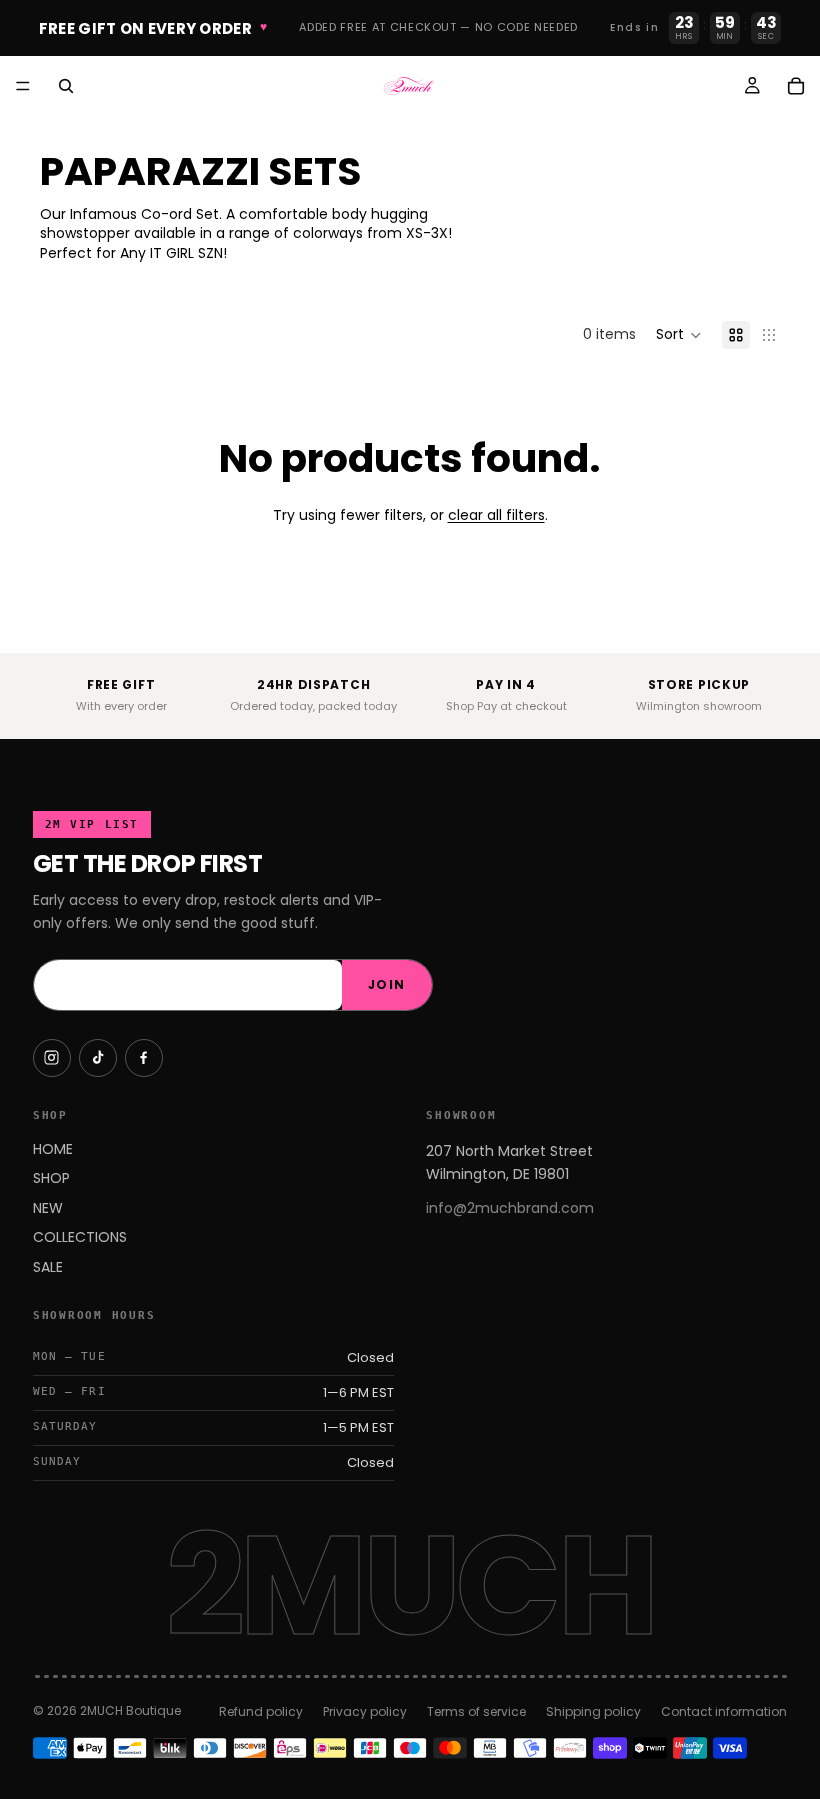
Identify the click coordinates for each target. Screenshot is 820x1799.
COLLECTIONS (80, 1237)
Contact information (724, 1711)
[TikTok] (98, 1058)
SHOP (51, 1178)
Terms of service (476, 1711)
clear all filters (496, 515)
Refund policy (261, 1711)
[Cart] (796, 86)
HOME (53, 1149)
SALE (48, 1267)
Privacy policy (365, 1711)
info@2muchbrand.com (510, 1208)
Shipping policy (593, 1711)
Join (387, 984)
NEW (48, 1208)
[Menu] (23, 86)
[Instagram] (52, 1058)
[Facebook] (144, 1058)
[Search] (66, 86)
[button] (679, 335)
